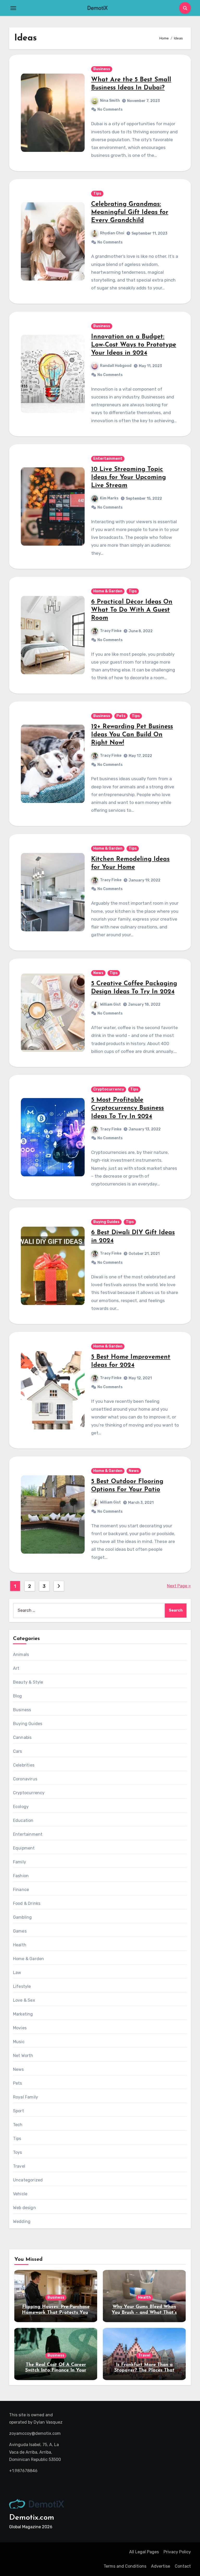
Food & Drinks (27, 1903)
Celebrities (24, 1765)
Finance (21, 1890)
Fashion (21, 1876)
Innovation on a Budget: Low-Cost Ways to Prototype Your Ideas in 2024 (134, 345)
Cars (18, 1751)
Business (102, 69)
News (98, 973)
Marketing (23, 2014)
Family (20, 1862)
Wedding (22, 2222)
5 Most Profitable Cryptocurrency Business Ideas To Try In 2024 (127, 1108)
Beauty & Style (28, 1682)
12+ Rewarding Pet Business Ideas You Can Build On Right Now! (132, 735)
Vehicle (20, 2194)
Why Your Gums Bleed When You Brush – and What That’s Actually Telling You (144, 2313)
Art (16, 1668)
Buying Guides (106, 1222)
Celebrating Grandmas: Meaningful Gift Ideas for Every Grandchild (130, 212)
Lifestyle (22, 1986)
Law (17, 1973)
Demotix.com (32, 2518)
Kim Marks (109, 498)
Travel (19, 2166)
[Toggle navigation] (13, 8)
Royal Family (26, 2097)
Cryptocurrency (109, 1089)
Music (19, 2042)
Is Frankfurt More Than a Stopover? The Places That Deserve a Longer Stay (144, 2371)
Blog (18, 1696)
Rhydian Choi (112, 233)
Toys (18, 2152)
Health (20, 1945)
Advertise (161, 2566)
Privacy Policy (177, 2552)
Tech (18, 2125)
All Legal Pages (144, 2552)
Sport (18, 2111)
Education (23, 1820)
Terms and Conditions (125, 2566)
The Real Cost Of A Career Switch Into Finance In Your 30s (56, 2371)
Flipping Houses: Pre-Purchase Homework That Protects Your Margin (56, 2313)
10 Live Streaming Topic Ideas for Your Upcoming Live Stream (129, 478)
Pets (121, 716)
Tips (97, 193)
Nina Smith (110, 101)
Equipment (24, 1848)
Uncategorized (28, 2180)
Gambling (23, 1917)
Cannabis (22, 1737)
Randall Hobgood (116, 366)
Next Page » (179, 1586)
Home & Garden (108, 591)
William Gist (110, 1004)
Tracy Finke (111, 631)
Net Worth (23, 2056)
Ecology (21, 1807)
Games (20, 1931)
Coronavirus (25, 1779)
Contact (183, 2566)
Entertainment (108, 459)
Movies (20, 2028)
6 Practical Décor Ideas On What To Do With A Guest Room (132, 610)
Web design (24, 2208)
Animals (21, 1654)
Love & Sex (24, 2000)
